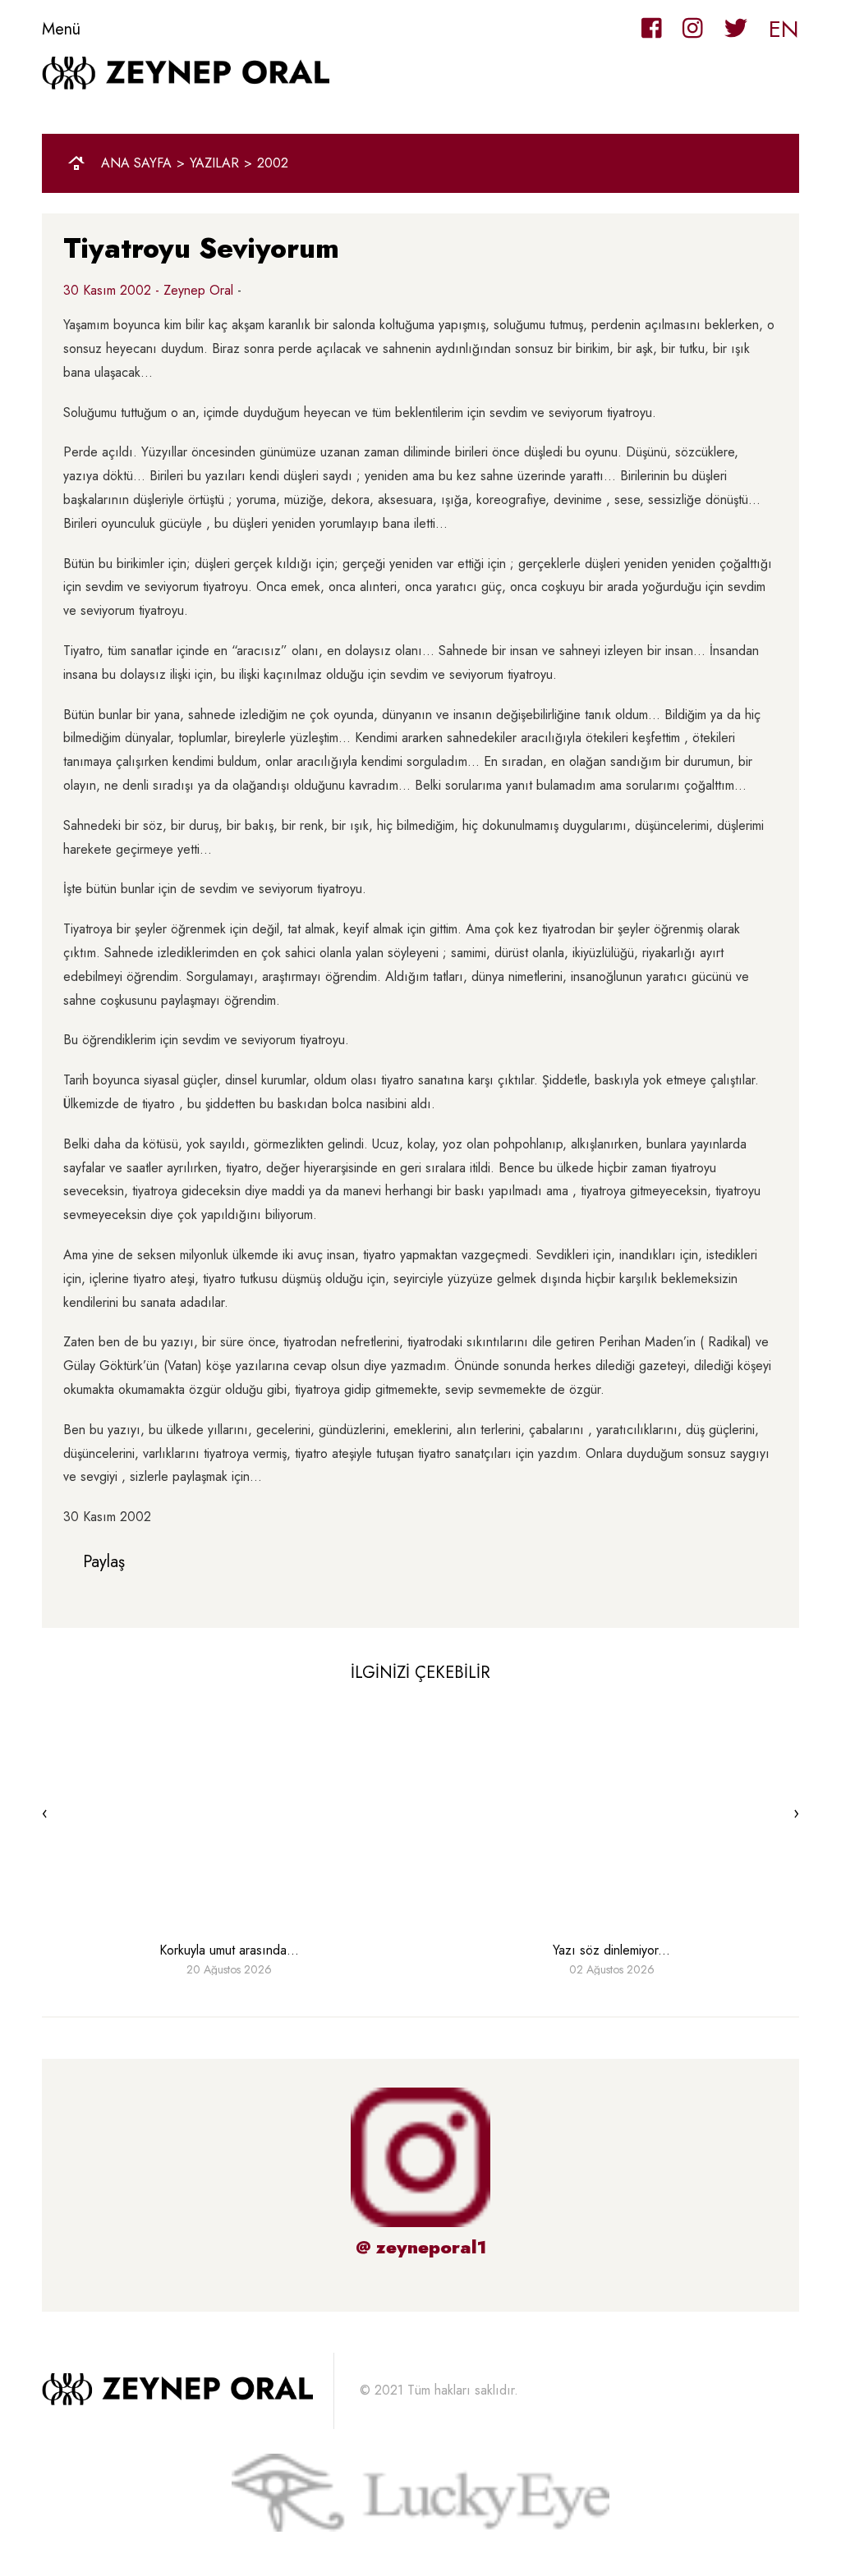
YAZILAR (214, 163)
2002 (273, 163)
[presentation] (45, 1813)
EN (784, 29)
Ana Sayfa (136, 163)
